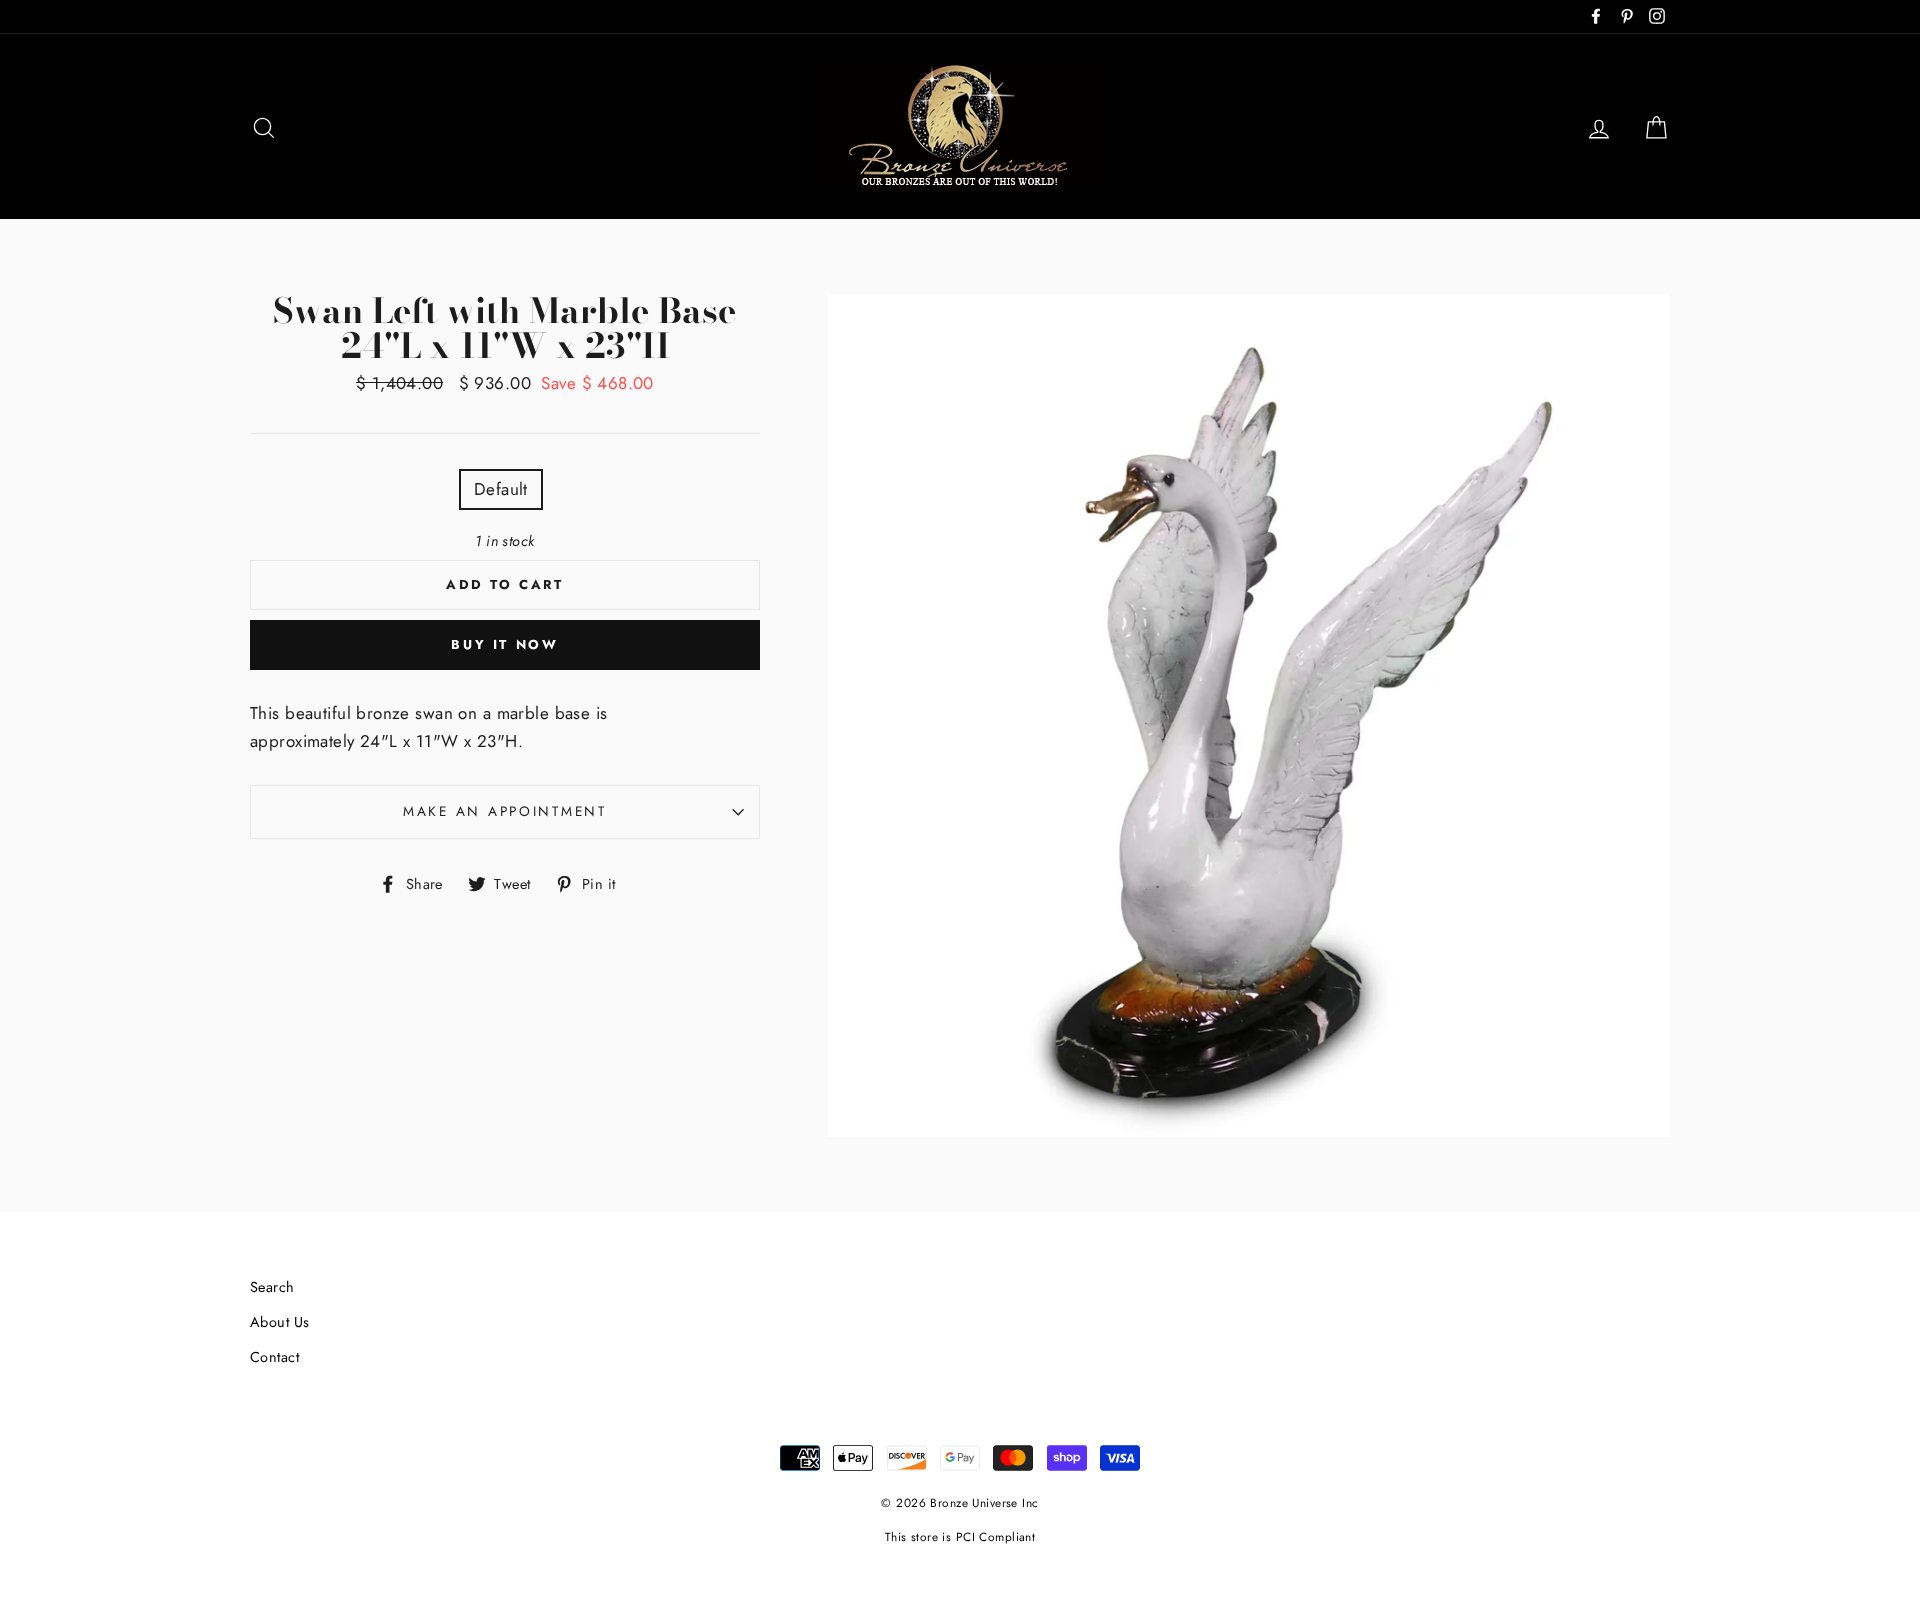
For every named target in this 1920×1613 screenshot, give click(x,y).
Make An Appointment (505, 811)
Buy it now (504, 644)
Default (501, 489)
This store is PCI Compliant (960, 1536)
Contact (274, 1357)
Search (272, 1287)
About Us (279, 1322)
